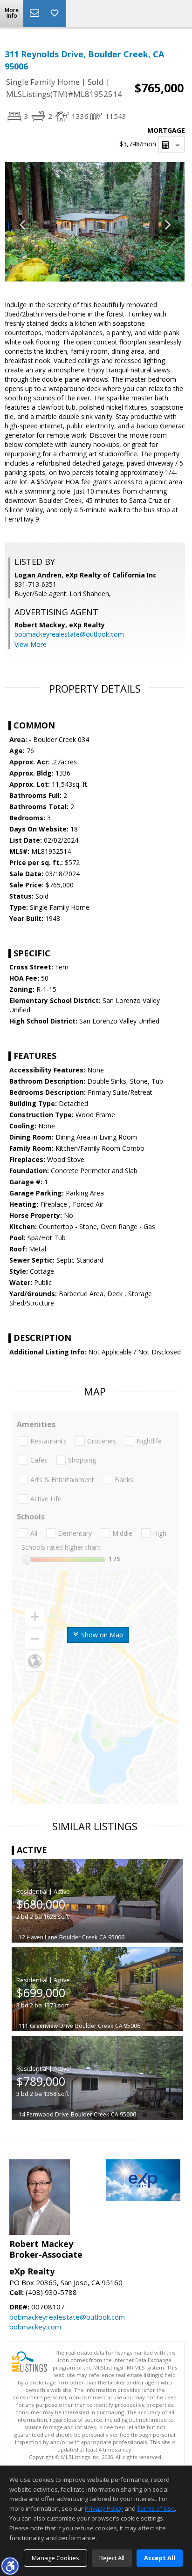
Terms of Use (156, 2508)
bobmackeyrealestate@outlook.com (69, 634)
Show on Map (101, 1635)
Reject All (112, 2558)
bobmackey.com (35, 2327)
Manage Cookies (55, 2558)
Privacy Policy (104, 2508)
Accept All (160, 2558)
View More (31, 644)
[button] (10, 2566)
